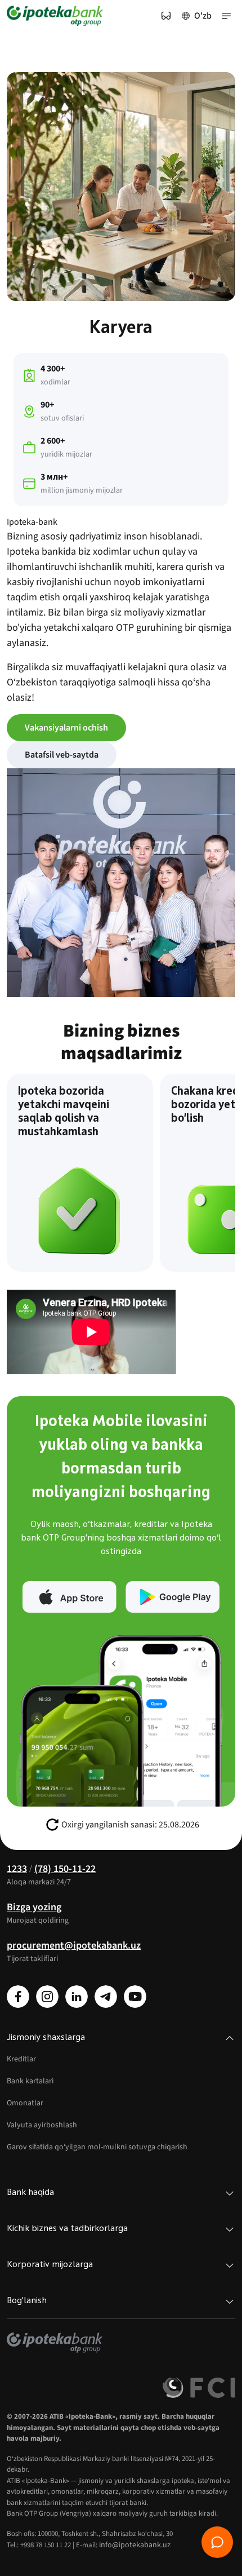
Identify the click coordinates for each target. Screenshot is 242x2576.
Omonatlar (25, 2103)
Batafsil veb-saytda (62, 755)
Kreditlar (21, 2059)
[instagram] (47, 1997)
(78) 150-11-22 (65, 1869)
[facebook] (18, 1997)
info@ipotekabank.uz (135, 2545)
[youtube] (135, 1997)
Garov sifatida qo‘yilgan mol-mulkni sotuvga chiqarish (97, 2147)
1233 (17, 1869)
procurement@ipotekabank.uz (74, 1946)
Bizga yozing (34, 1907)
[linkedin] (77, 1997)
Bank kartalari (30, 2081)
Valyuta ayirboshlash (42, 2125)
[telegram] (106, 1997)
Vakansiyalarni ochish (66, 728)
